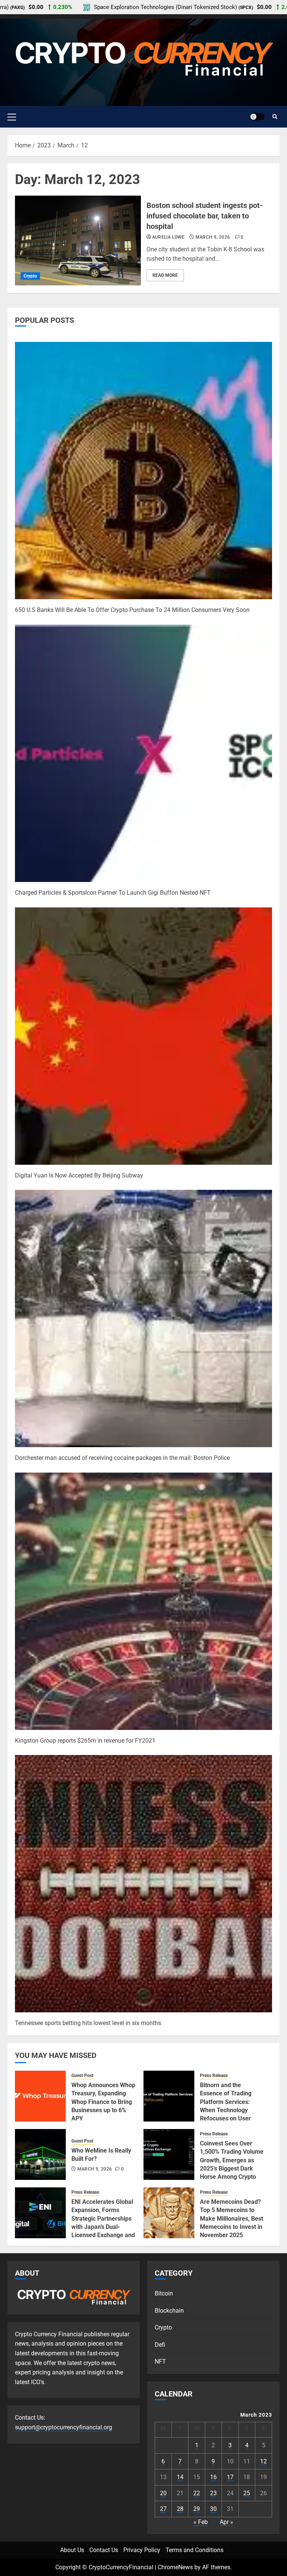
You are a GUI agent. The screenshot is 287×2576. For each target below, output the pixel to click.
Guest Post (82, 2076)
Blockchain (169, 2311)
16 (213, 2477)
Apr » (226, 2522)
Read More (165, 275)
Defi (160, 2345)
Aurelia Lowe (168, 237)
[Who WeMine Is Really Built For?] (40, 2154)
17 (230, 2477)
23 (213, 2493)
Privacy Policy (142, 2550)
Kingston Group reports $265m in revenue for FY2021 (85, 1741)
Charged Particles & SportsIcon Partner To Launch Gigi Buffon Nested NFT (113, 893)
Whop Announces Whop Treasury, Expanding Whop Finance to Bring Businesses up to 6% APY (103, 2102)
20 (163, 2493)
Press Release (214, 2076)
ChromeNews (175, 2567)
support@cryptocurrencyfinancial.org (64, 2427)
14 (180, 2477)
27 (163, 2509)
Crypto (30, 276)
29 (197, 2509)
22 (197, 2493)
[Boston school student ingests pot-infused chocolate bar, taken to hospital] (78, 241)
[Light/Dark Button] (257, 117)
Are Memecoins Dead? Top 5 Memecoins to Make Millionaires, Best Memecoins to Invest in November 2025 (232, 2219)
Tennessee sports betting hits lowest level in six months (88, 2023)
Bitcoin (164, 2293)
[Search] (275, 117)
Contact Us (104, 2550)
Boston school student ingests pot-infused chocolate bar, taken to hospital (205, 216)
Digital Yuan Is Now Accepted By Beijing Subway (79, 1175)
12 (263, 2461)
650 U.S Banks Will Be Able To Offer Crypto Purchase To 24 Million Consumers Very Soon (132, 610)
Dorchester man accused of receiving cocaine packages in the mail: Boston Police (122, 1458)
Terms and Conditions (195, 2550)
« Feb (201, 2522)
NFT (160, 2361)
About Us (72, 2550)
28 (180, 2509)
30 (213, 2509)
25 (247, 2493)
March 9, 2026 (213, 237)
